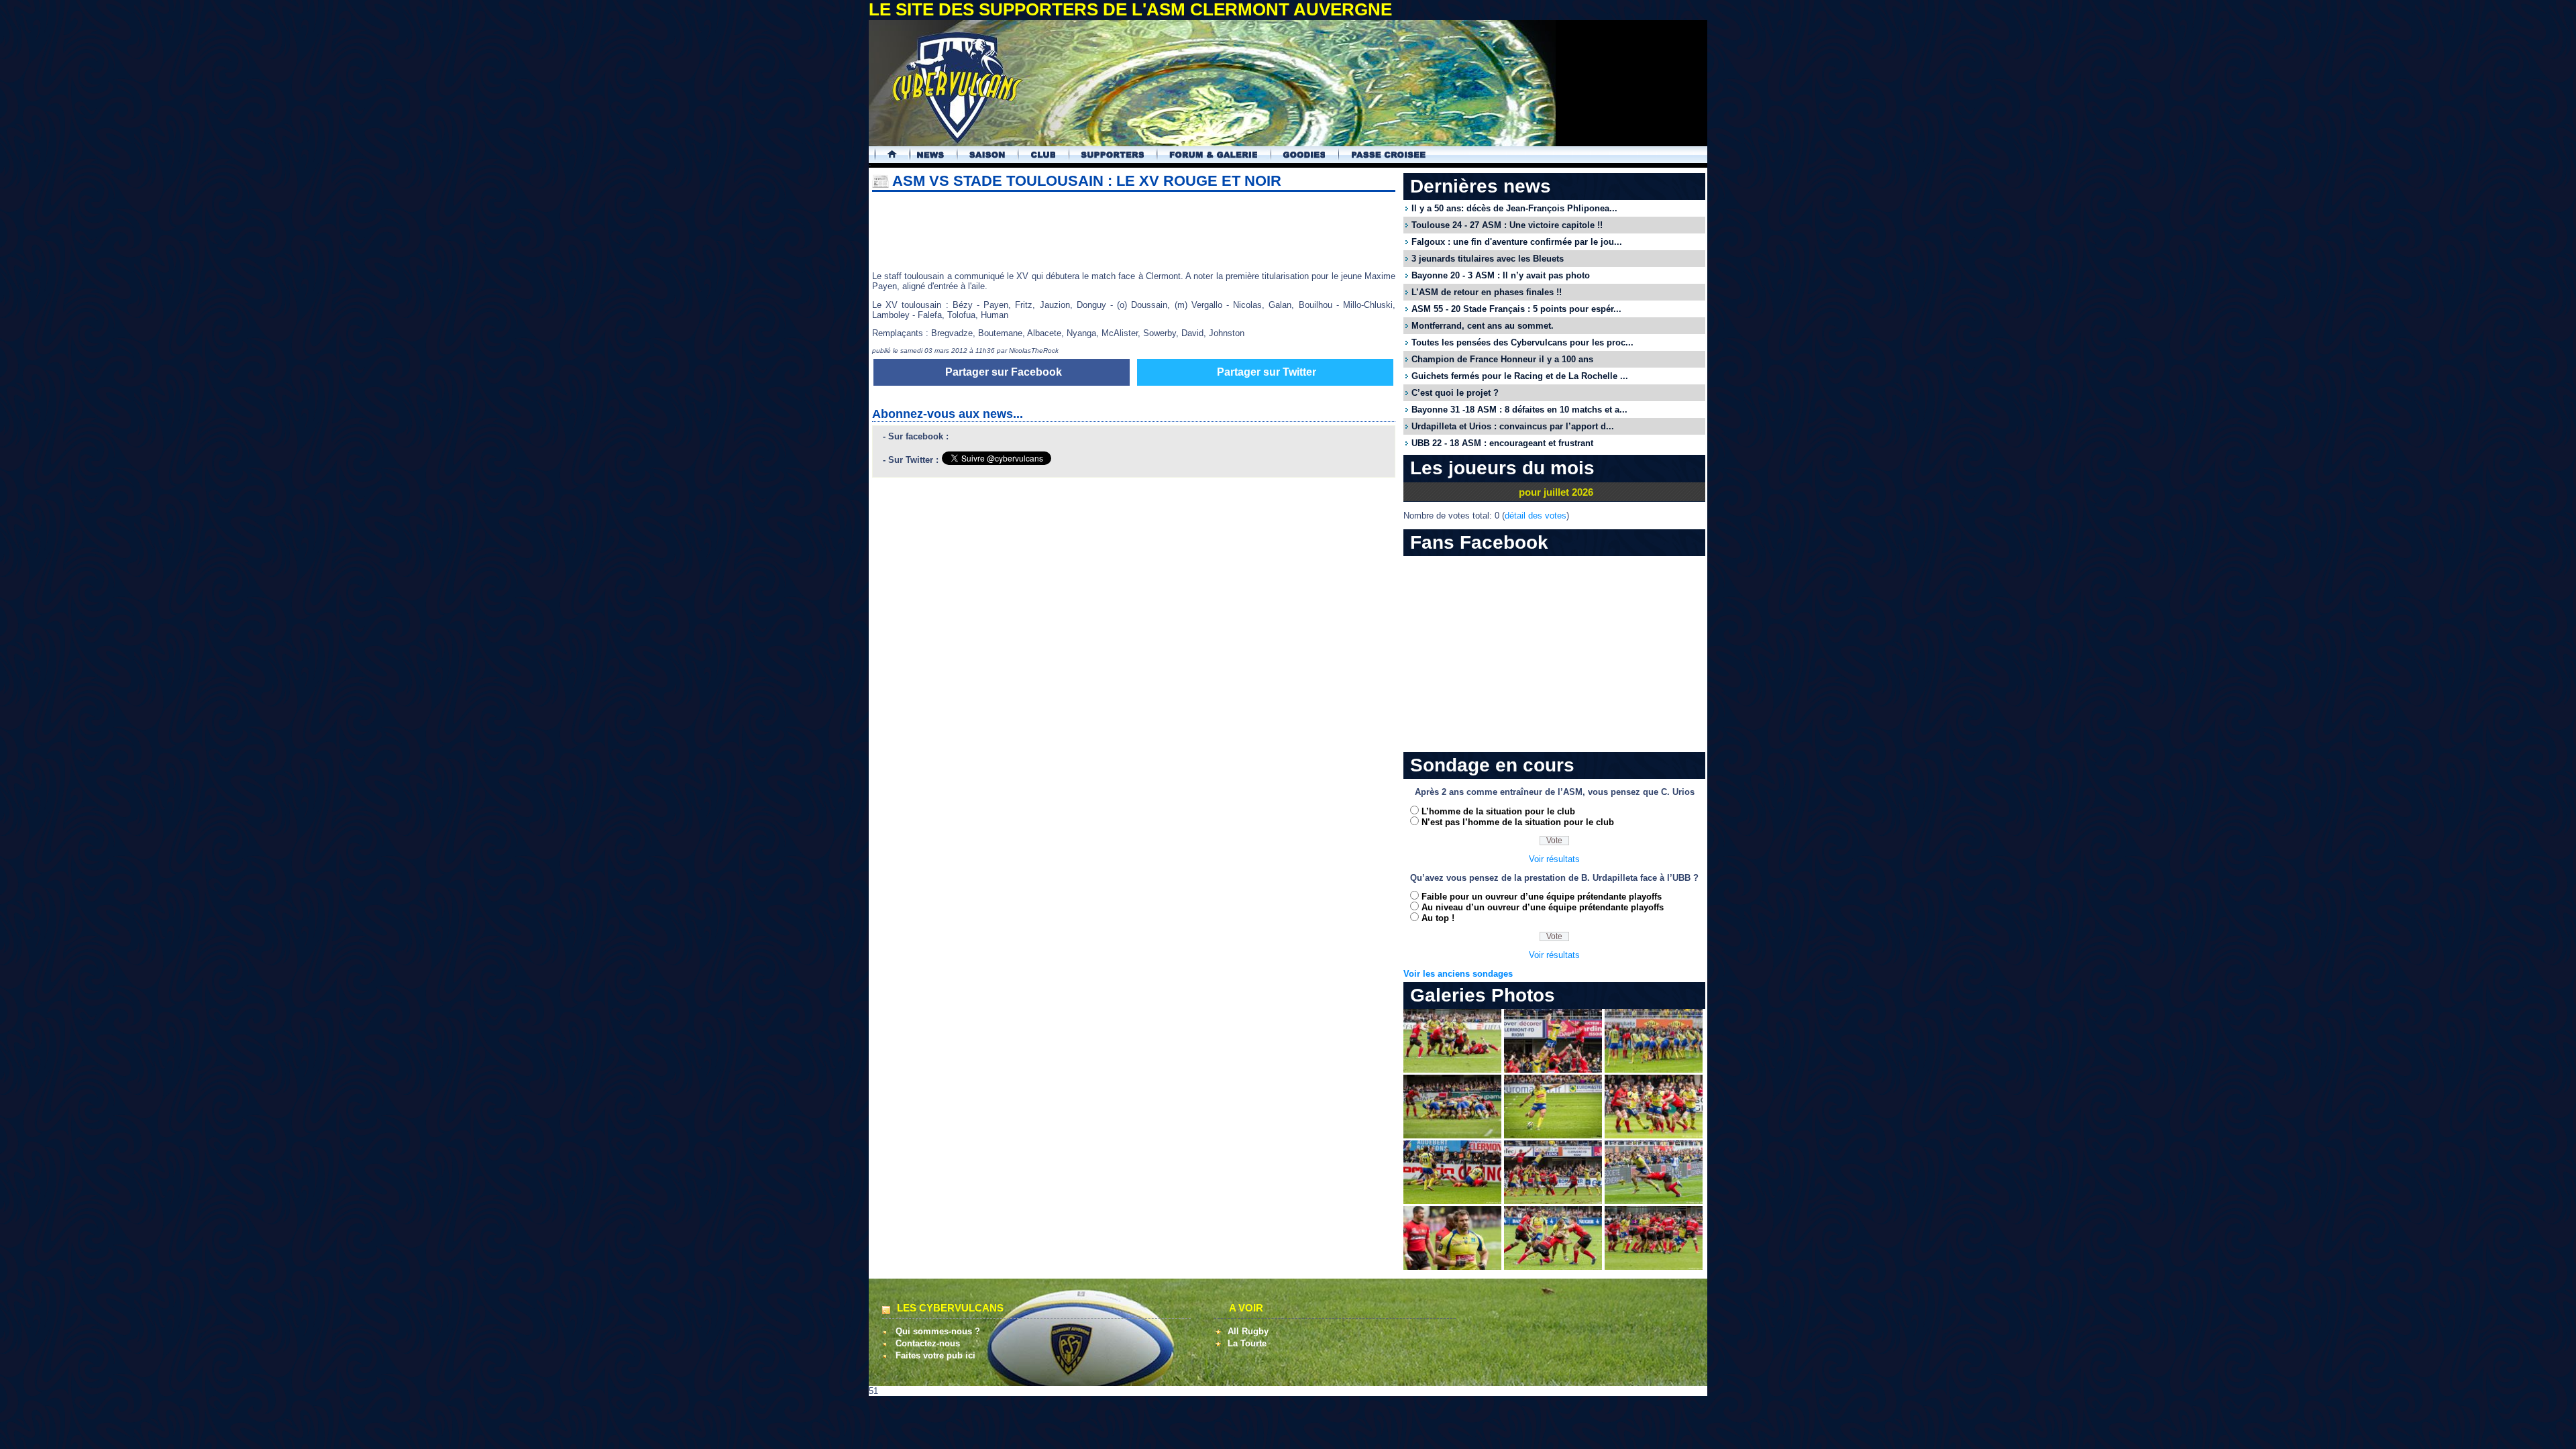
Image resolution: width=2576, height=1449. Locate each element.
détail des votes (1536, 516)
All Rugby (1248, 1331)
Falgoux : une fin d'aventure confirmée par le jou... (1517, 242)
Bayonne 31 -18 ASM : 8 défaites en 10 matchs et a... (1519, 410)
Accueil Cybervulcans (886, 155)
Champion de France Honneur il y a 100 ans (1502, 359)
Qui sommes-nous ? (938, 1331)
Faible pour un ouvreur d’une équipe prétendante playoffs (1542, 897)
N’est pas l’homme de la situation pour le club (1518, 822)
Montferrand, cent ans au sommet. (1483, 326)
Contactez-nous (928, 1343)
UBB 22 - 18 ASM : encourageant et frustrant (1502, 443)
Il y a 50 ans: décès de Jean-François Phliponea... (1514, 208)
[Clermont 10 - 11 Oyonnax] (1452, 1070)
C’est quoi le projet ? (1455, 393)
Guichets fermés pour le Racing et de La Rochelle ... (1520, 376)
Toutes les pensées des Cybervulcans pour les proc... (1522, 342)
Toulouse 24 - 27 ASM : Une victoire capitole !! (1507, 225)
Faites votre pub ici (935, 1355)
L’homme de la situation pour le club (1498, 811)
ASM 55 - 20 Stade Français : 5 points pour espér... (1516, 309)
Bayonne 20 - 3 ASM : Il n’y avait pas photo (1501, 275)
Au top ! (1438, 918)
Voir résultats (1554, 859)
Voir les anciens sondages (1458, 974)
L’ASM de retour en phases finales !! (1487, 292)
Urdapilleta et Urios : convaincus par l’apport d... (1513, 426)
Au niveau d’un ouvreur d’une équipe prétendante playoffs (1543, 907)
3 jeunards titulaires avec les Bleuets (1488, 259)
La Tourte (1247, 1343)
